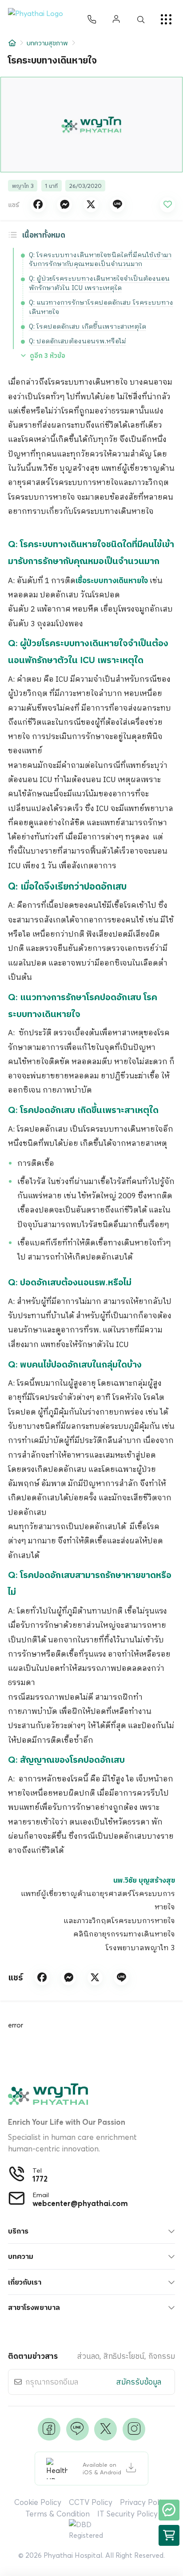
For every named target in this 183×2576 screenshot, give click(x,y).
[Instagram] (134, 2429)
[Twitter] (105, 2429)
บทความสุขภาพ (47, 43)
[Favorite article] (167, 205)
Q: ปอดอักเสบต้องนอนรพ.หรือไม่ (78, 341)
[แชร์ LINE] (117, 205)
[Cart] (169, 2535)
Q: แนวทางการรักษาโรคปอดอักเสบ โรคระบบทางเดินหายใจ (101, 307)
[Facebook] (49, 2429)
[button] (39, 20)
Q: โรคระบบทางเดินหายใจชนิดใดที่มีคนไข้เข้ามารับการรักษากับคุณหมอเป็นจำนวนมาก (100, 260)
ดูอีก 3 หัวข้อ (48, 356)
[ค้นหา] (141, 20)
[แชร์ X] (91, 205)
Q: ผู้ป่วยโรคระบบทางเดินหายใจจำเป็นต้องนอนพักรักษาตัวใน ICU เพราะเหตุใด (99, 283)
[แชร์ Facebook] (38, 205)
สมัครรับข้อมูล (139, 2382)
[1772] (92, 20)
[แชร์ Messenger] (64, 205)
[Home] (12, 43)
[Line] (78, 2429)
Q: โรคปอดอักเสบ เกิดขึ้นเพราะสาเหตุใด (88, 327)
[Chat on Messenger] (169, 2510)
